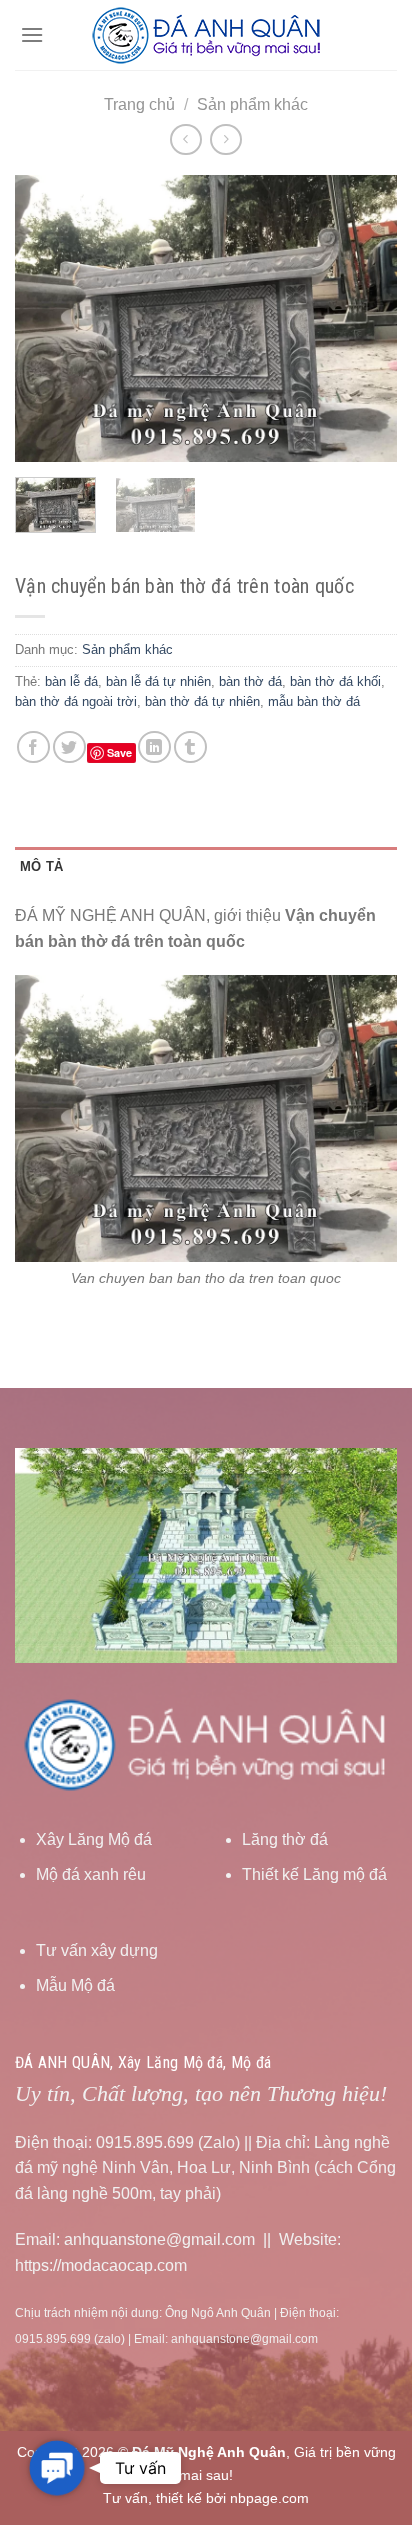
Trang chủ (139, 104)
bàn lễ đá (71, 681)
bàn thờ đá (250, 681)
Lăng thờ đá (285, 1839)
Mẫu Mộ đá (75, 1985)
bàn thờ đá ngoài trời (76, 701)
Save (119, 752)
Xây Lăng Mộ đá (94, 1839)
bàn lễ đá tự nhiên (158, 681)
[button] (56, 2467)
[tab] (206, 867)
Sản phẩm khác (252, 104)
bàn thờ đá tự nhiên (202, 701)
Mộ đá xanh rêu (91, 1874)
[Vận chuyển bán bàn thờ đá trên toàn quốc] (206, 1117)
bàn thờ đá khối (335, 681)
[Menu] (32, 34)
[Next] (364, 318)
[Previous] (48, 318)
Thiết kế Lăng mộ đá (314, 1874)
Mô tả (41, 866)
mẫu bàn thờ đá (314, 701)
